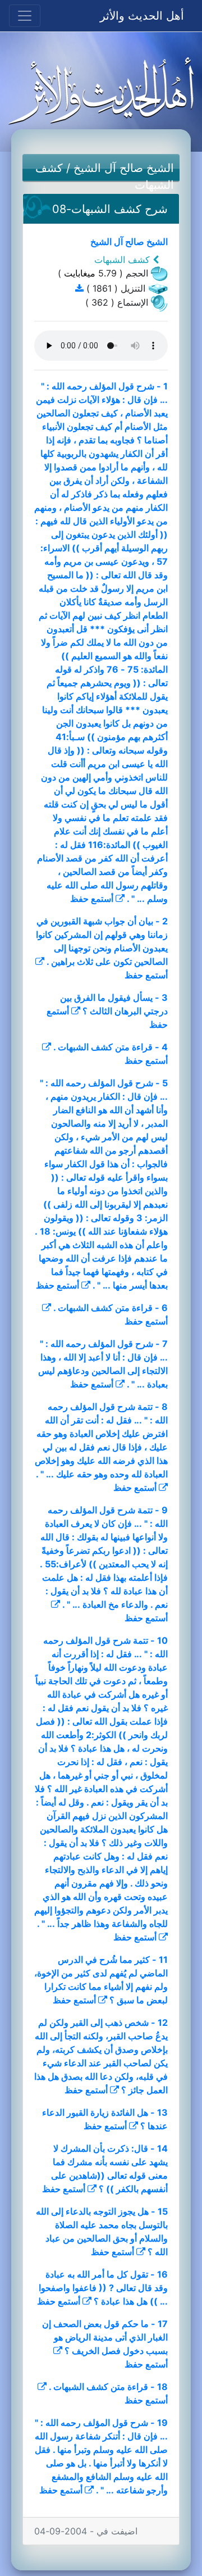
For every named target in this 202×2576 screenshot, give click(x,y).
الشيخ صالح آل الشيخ (124, 168)
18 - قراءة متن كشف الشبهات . (108, 2387)
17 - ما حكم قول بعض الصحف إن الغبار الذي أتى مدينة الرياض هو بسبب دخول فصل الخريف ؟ (105, 2337)
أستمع (102, 899)
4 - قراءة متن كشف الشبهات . (111, 1047)
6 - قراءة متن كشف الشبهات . (111, 1308)
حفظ (79, 899)
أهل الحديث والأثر (142, 16)
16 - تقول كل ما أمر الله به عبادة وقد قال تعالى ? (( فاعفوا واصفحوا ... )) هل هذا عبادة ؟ (103, 2288)
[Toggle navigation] (25, 16)
